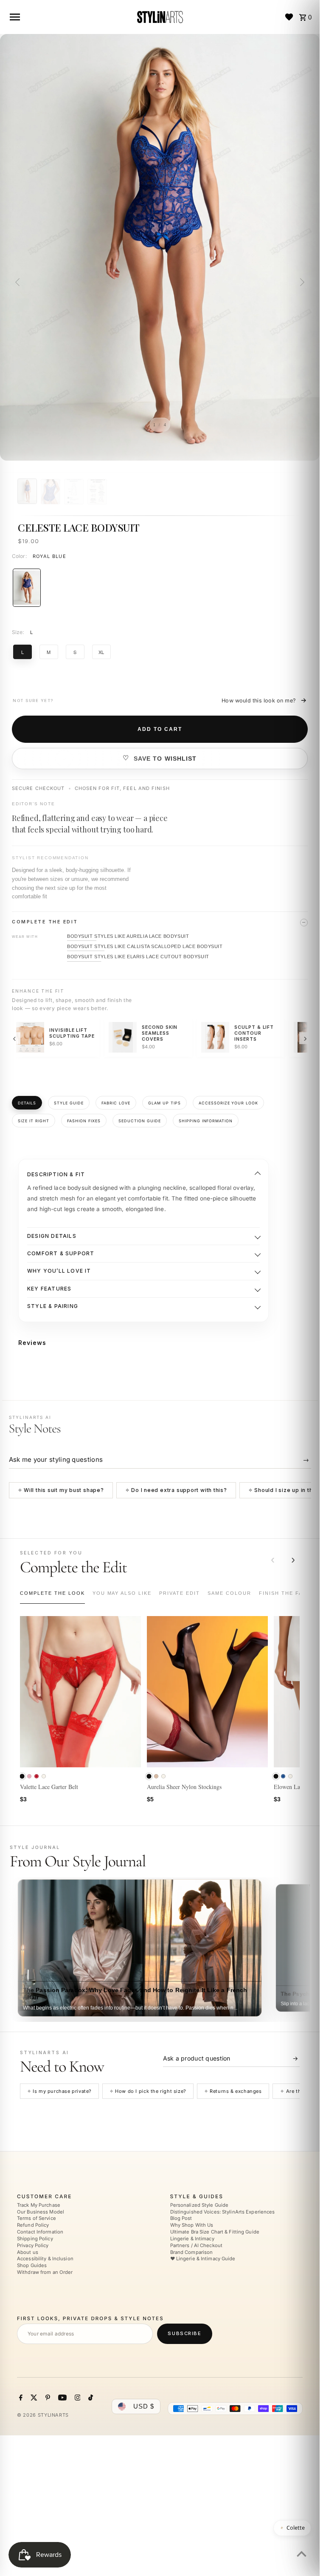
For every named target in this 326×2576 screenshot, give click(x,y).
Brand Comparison (192, 2252)
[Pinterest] (47, 2399)
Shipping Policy (35, 2239)
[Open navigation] (69, 17)
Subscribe (184, 2334)
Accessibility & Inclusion (45, 2259)
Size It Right (34, 1121)
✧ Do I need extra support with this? (176, 1490)
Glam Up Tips (164, 1103)
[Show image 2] (51, 492)
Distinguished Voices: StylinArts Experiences (223, 2212)
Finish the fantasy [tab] (290, 1593)
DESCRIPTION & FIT (56, 1174)
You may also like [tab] (122, 1593)
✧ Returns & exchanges (233, 2091)
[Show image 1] (27, 491)
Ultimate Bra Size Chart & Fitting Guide (215, 2232)
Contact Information (40, 2232)
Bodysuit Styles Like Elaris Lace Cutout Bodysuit (138, 957)
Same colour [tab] (229, 1593)
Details (27, 1103)
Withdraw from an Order (45, 2272)
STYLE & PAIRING (53, 1306)
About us (28, 2252)
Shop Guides (32, 2266)
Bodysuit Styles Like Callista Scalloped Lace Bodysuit (145, 946)
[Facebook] (20, 2399)
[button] (22, 1776)
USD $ (144, 2407)
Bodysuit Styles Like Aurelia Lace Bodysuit (128, 936)
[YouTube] (61, 2399)
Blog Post (181, 2219)
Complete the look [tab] (52, 1593)
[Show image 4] (97, 492)
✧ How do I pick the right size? (148, 2091)
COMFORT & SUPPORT (61, 1253)
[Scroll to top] (302, 2554)
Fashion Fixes (84, 1121)
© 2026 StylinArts (43, 2415)
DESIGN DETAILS (52, 1236)
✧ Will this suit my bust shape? (61, 1490)
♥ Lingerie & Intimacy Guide (203, 2259)
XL (101, 652)
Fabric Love (116, 1103)
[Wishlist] (289, 17)
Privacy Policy (33, 2245)
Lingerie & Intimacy (192, 2239)
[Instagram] (77, 2399)
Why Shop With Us (192, 2225)
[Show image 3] (74, 492)
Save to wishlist (165, 759)
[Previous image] (19, 282)
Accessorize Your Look (229, 1103)
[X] (33, 2399)
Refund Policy (33, 2225)
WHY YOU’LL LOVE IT (59, 1271)
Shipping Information (206, 1121)
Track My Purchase (39, 2205)
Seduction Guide (140, 1121)
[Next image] (301, 282)
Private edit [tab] (180, 1593)
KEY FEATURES (49, 1289)
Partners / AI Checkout (196, 2245)
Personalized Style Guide (200, 2205)
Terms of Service (37, 2219)
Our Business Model (41, 2212)
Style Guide (69, 1103)
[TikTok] (90, 2399)
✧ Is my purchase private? (59, 2091)
